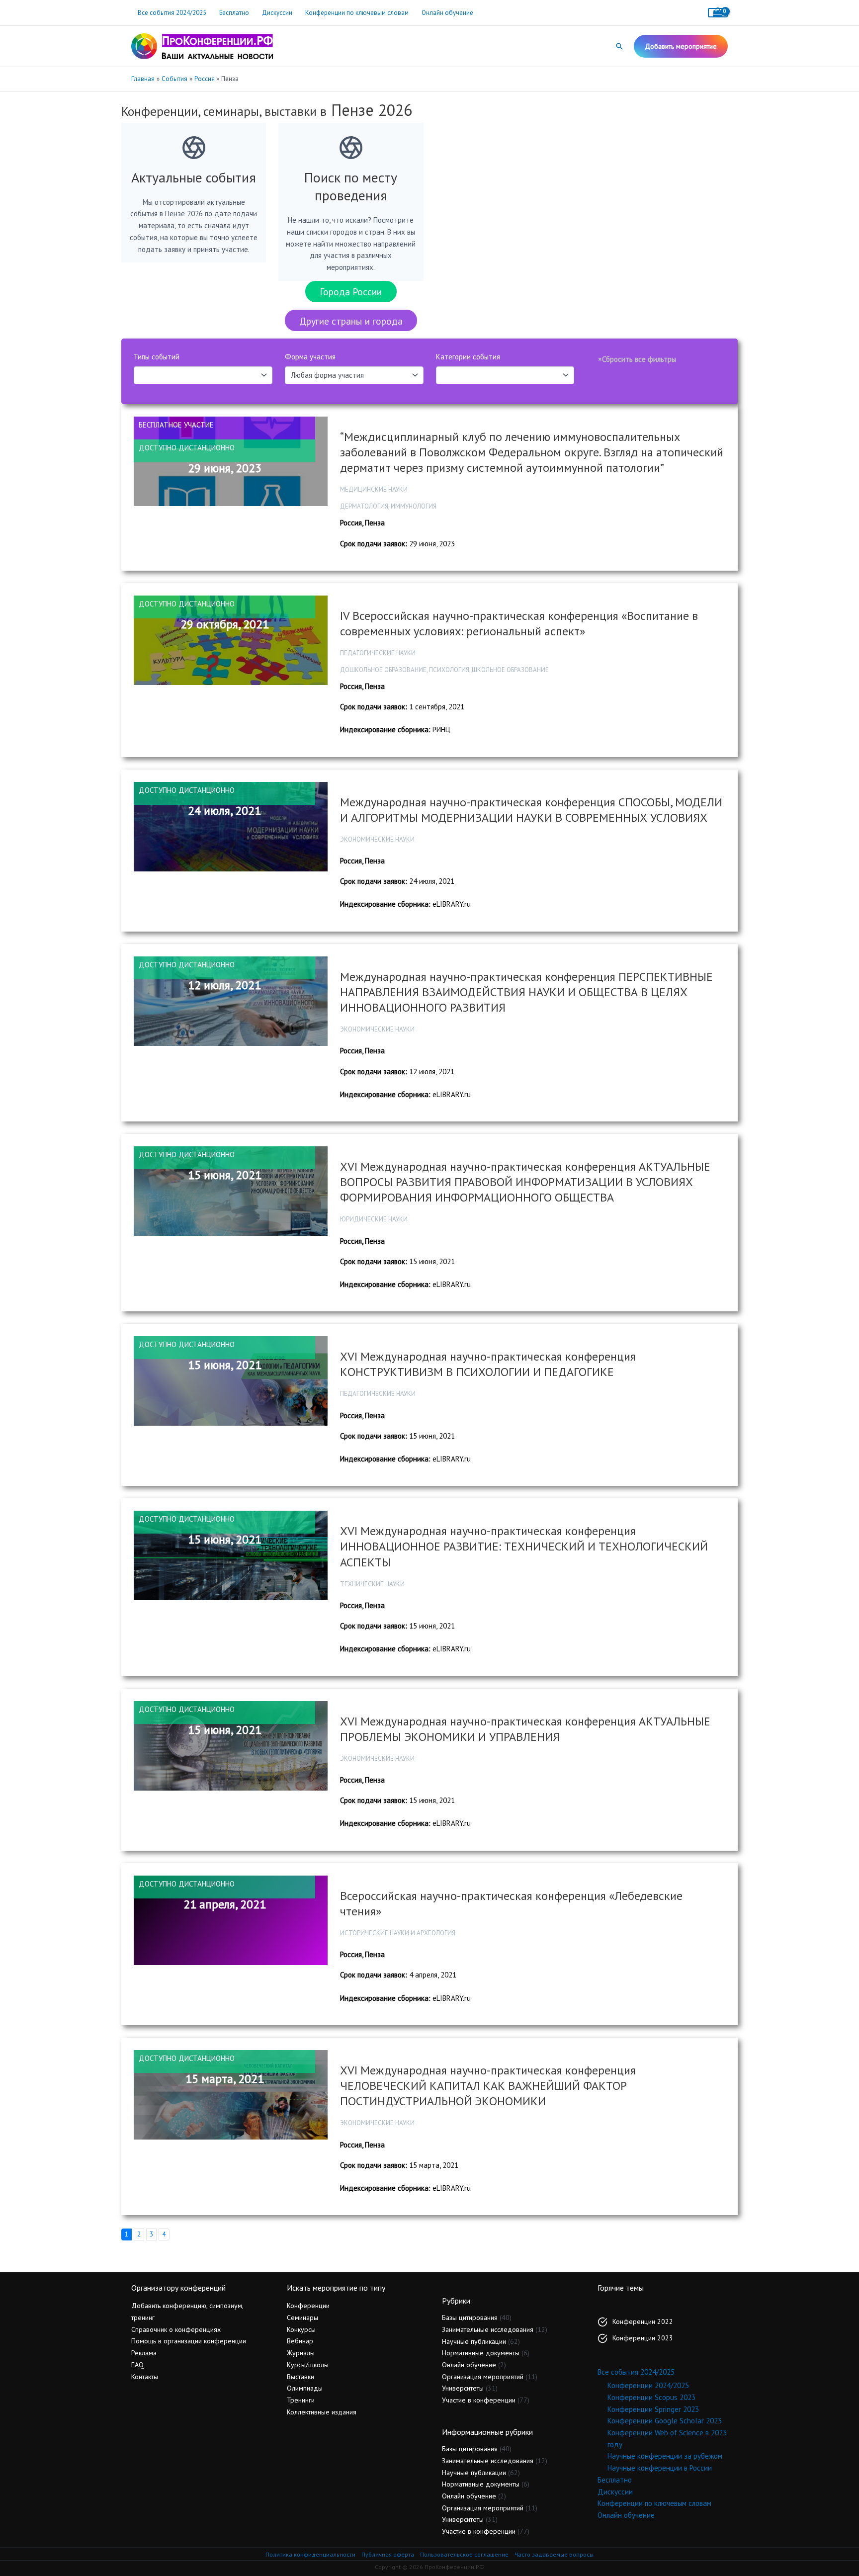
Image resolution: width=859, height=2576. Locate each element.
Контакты (145, 2377)
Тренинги (301, 2400)
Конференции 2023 (643, 2338)
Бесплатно (234, 13)
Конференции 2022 (643, 2321)
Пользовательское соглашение (464, 2554)
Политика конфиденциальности (310, 2554)
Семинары (302, 2318)
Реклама (144, 2353)
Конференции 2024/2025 (648, 2385)
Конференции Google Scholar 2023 (665, 2421)
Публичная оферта (388, 2554)
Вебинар (300, 2341)
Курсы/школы (308, 2365)
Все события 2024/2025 (172, 13)
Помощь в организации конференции (189, 2341)
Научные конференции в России (660, 2468)
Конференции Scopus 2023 (651, 2397)
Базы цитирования (470, 2318)
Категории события (468, 357)
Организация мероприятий (483, 2377)
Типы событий (157, 357)
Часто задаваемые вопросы (554, 2554)
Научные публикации (474, 2341)
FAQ (137, 2365)
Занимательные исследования (488, 2329)
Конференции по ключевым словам (357, 13)
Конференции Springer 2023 (653, 2409)
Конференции (308, 2306)
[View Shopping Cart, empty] (718, 13)
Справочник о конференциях (176, 2329)
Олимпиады (305, 2388)
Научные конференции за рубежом (665, 2456)
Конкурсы (301, 2329)
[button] (619, 46)
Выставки (301, 2377)
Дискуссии (277, 13)
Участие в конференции (479, 2400)
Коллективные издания (322, 2412)
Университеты (463, 2388)
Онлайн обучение (447, 13)
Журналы (301, 2353)
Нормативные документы (481, 2353)
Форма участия (310, 357)
